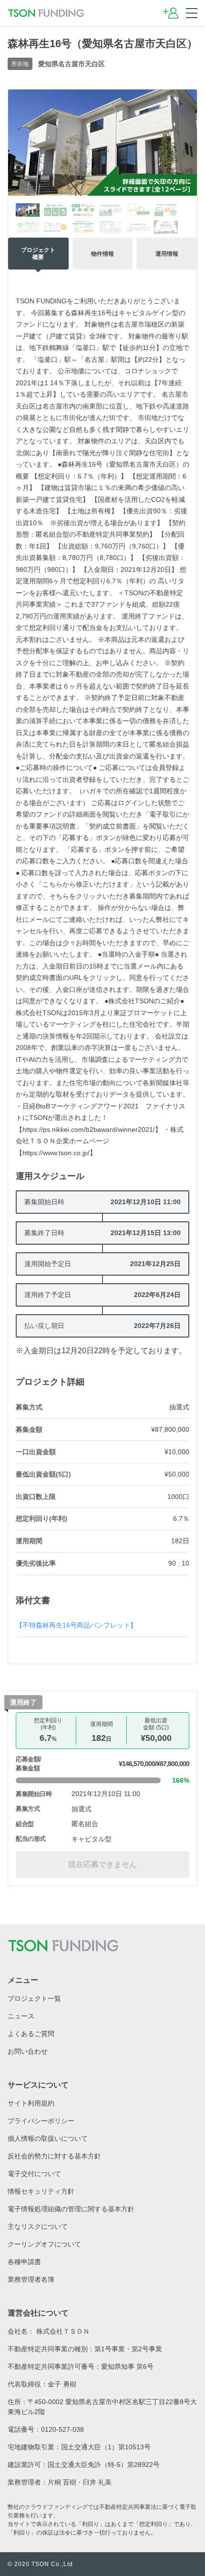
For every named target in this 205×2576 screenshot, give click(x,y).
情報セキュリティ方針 (41, 2191)
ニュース (21, 2016)
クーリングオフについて (44, 2244)
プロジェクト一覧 (34, 1998)
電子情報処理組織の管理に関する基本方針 (71, 2209)
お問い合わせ (28, 2051)
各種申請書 (24, 2262)
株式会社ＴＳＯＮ (63, 2331)
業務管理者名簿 (31, 2279)
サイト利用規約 (31, 2103)
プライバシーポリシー (41, 2121)
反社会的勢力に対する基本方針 (54, 2156)
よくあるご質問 (31, 2034)
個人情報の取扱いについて (48, 2138)
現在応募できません (102, 1864)
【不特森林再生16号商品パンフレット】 (76, 1625)
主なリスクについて (38, 2227)
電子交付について (34, 2174)
